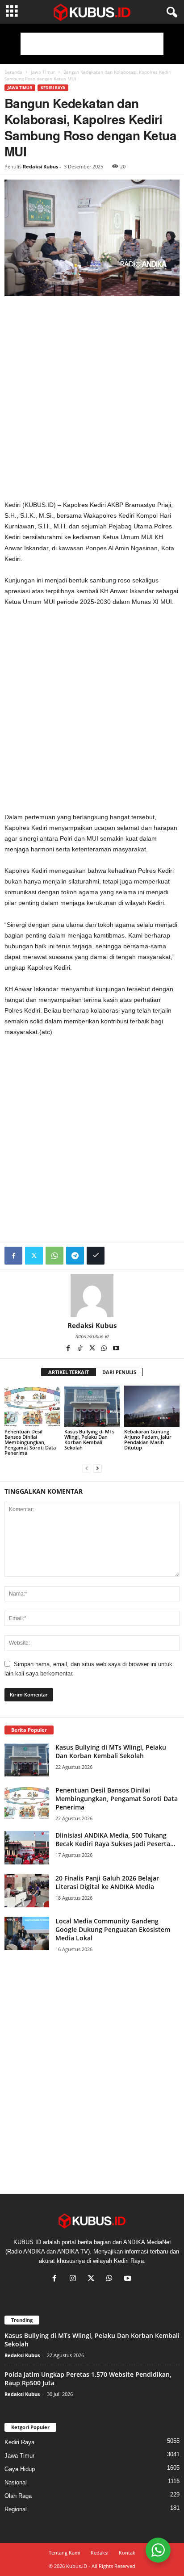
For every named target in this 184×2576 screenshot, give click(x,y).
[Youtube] (116, 1349)
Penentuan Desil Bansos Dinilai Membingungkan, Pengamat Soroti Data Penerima (30, 1442)
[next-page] (97, 1468)
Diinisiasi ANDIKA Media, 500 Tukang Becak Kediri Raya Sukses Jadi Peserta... (115, 1839)
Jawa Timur (43, 72)
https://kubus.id (92, 1336)
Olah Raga (18, 2496)
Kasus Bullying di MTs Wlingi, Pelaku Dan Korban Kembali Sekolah (89, 1439)
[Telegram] (75, 1256)
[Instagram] (75, 2279)
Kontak (127, 2553)
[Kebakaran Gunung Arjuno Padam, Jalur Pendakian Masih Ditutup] (152, 1406)
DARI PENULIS (119, 1372)
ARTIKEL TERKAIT (69, 1372)
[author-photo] (92, 1295)
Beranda (13, 72)
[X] (93, 1349)
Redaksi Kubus (40, 166)
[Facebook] (13, 1256)
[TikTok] (81, 1349)
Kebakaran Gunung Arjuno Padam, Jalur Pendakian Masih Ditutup (148, 1439)
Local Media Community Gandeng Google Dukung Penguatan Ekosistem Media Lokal (113, 1929)
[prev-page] (87, 1468)
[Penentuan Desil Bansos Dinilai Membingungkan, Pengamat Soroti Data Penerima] (32, 1406)
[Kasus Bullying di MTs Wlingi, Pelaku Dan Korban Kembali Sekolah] (92, 1406)
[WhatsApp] (54, 1256)
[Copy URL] (96, 1256)
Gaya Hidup (20, 2469)
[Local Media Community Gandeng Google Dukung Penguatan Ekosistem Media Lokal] (27, 1933)
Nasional (16, 2482)
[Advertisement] (92, 44)
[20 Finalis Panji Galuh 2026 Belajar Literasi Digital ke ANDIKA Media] (27, 1891)
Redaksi (100, 2553)
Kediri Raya (53, 88)
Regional (16, 2509)
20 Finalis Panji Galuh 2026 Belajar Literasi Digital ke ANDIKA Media (107, 1882)
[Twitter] (34, 1256)
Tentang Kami (65, 2553)
